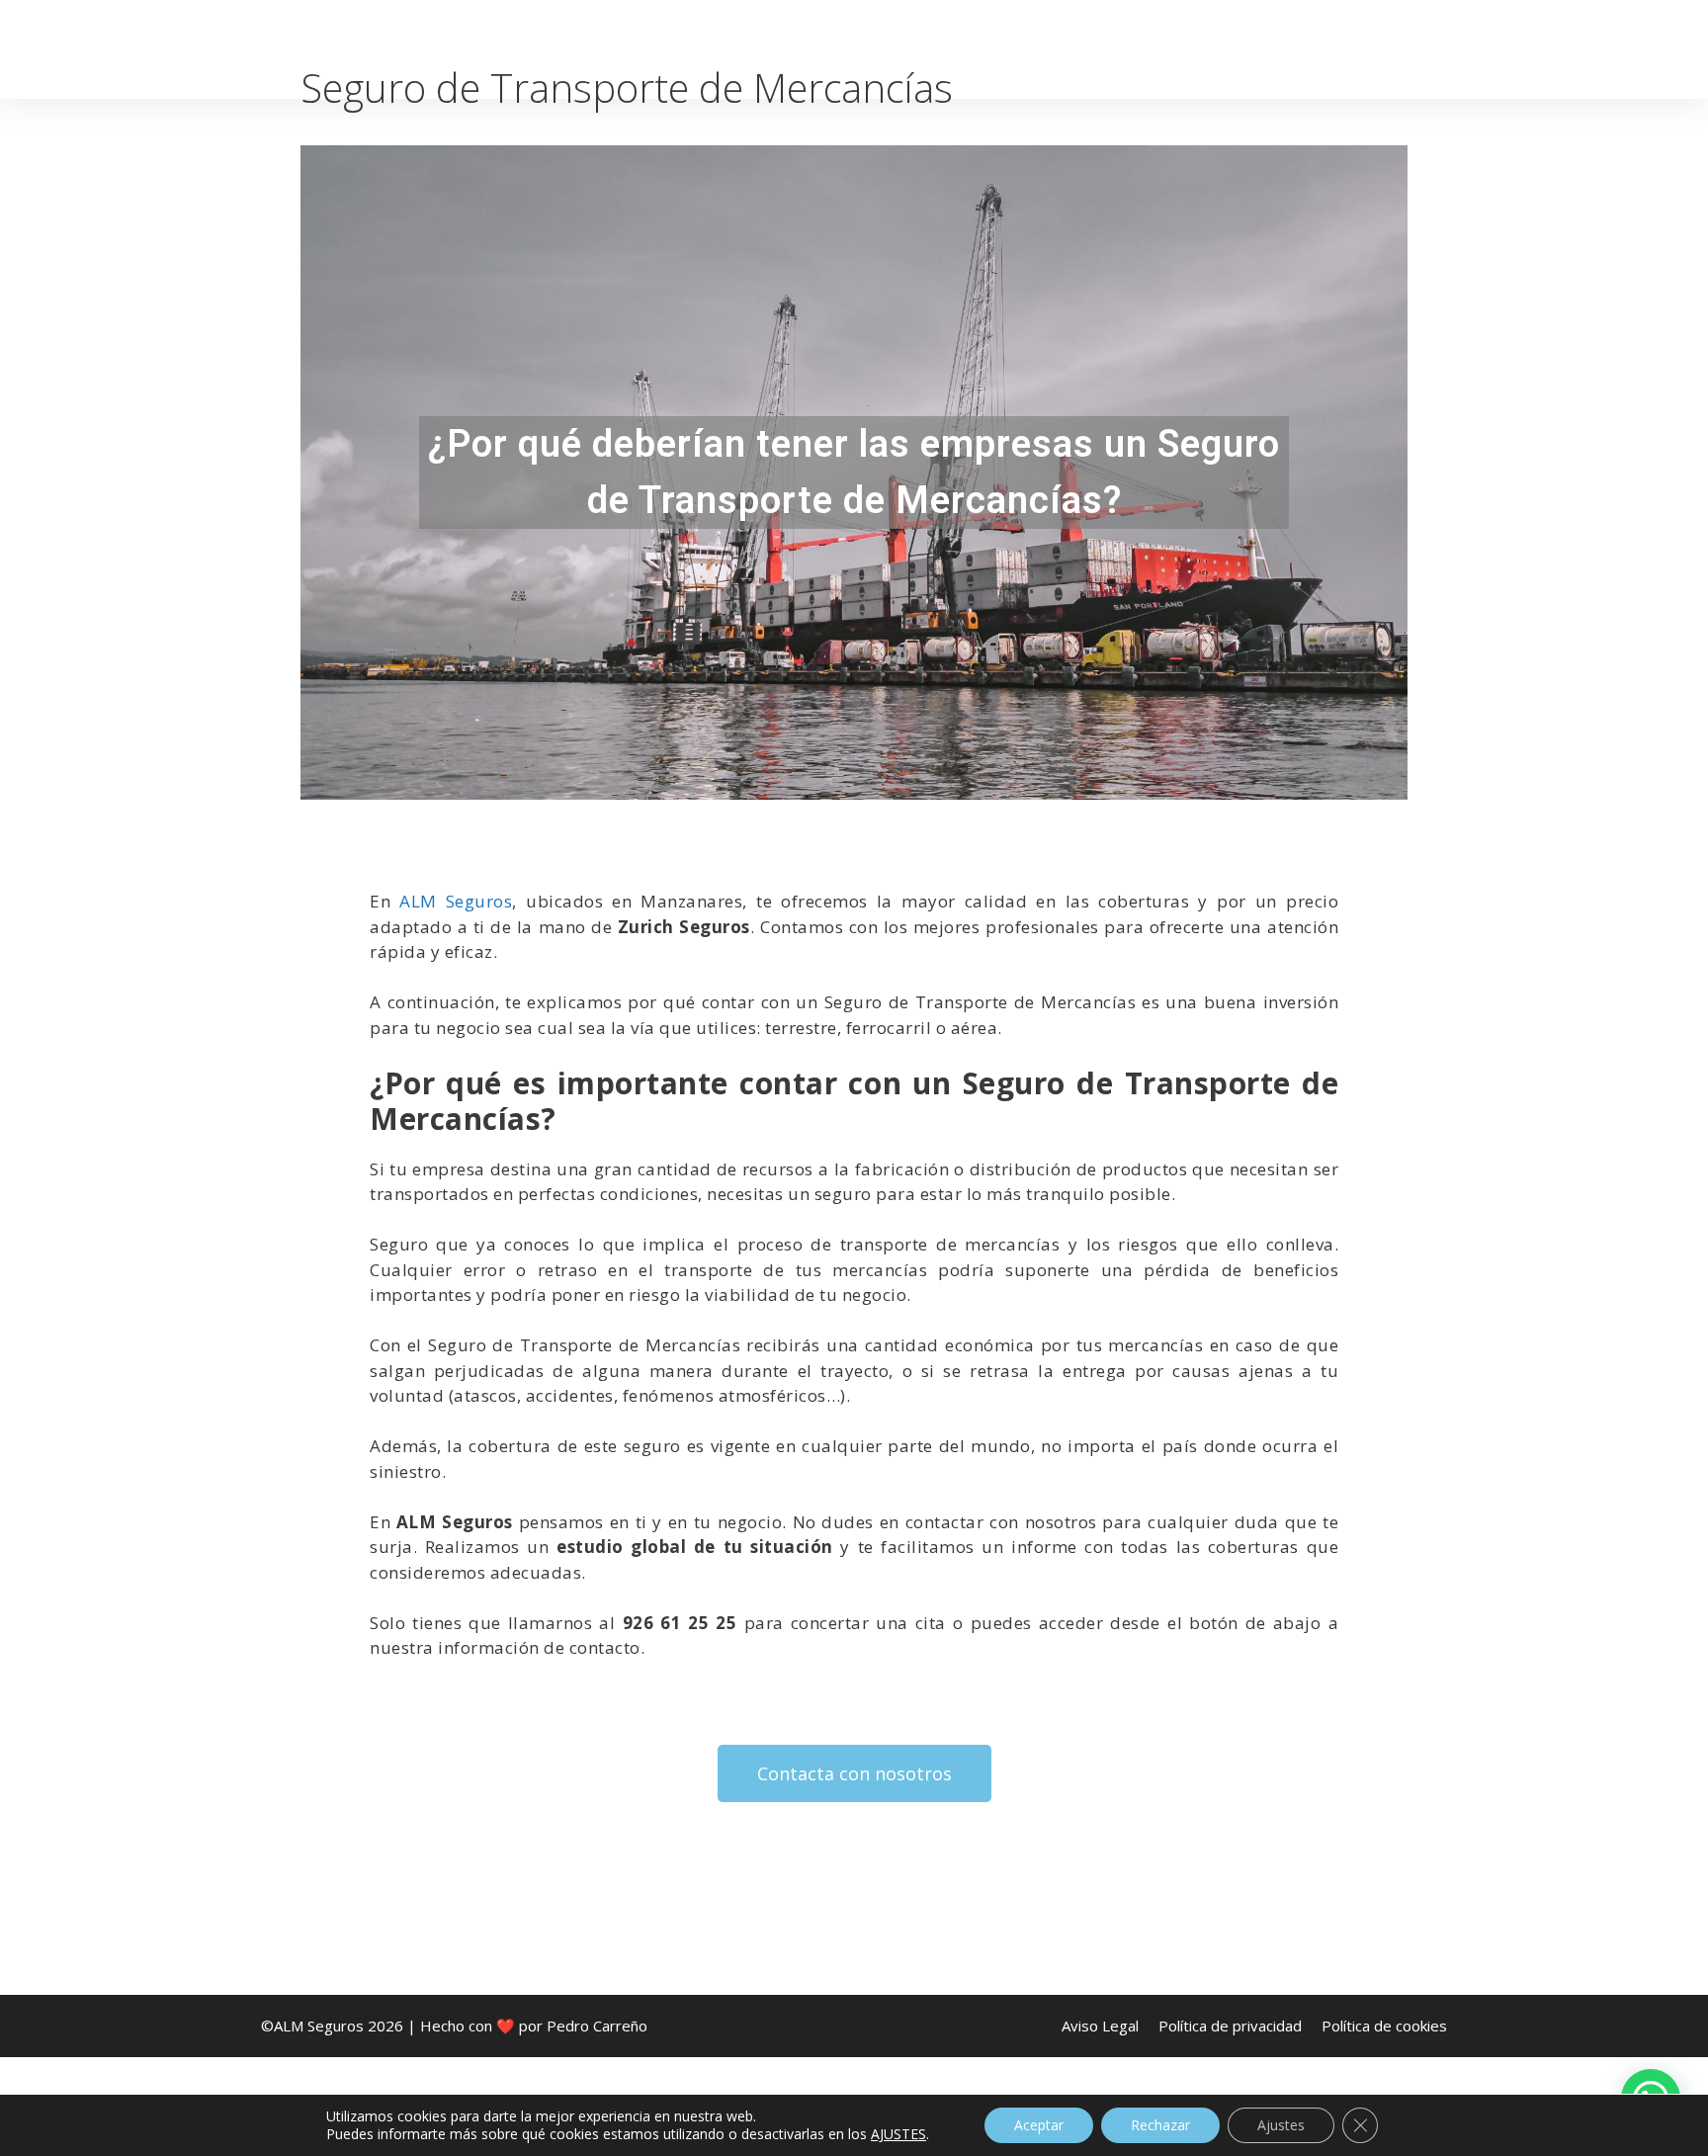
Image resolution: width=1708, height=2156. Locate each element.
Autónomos (1117, 49)
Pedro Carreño (597, 2026)
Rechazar (1160, 2125)
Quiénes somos (825, 49)
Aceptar (1039, 2125)
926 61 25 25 (1573, 49)
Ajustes (1281, 2125)
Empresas (1247, 49)
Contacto (1443, 49)
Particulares (979, 49)
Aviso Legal (1100, 2026)
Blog (1346, 49)
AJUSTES (898, 2134)
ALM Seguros (456, 901)
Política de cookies (1384, 2026)
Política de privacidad (1230, 2026)
